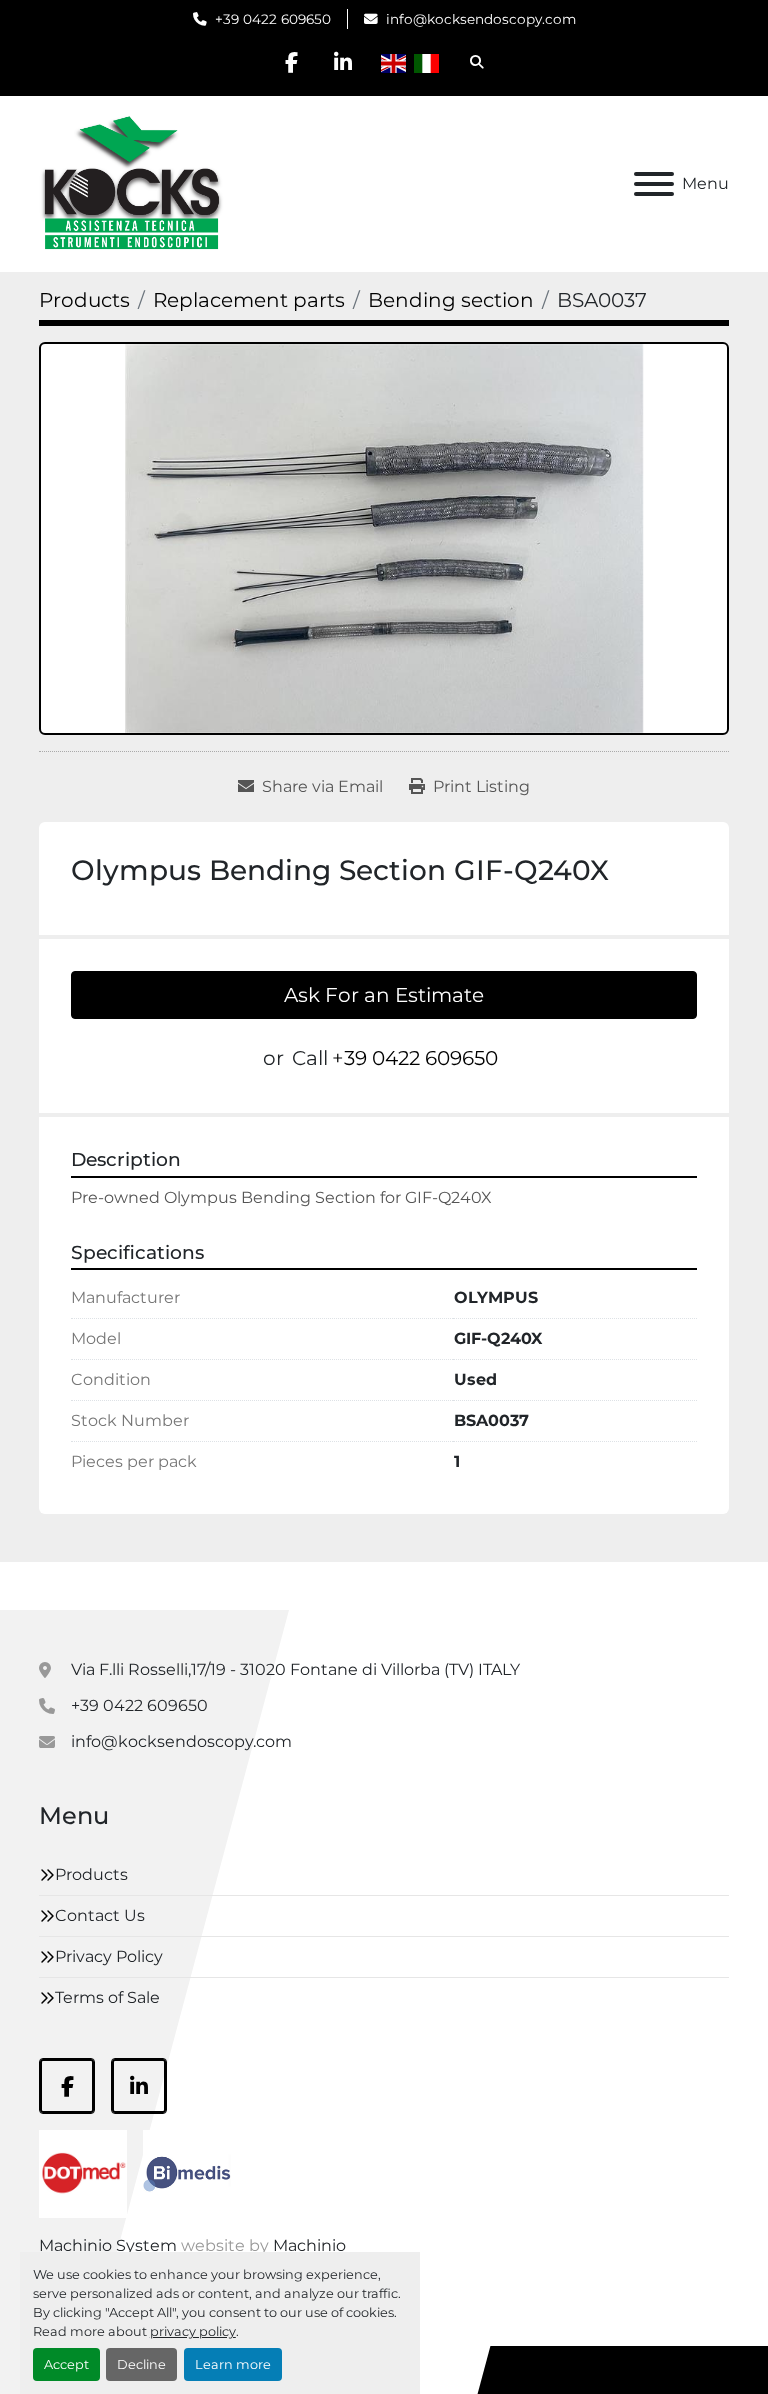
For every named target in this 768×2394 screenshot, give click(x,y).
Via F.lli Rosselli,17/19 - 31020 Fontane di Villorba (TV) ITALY (295, 1669)
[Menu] (654, 184)
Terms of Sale (107, 1997)
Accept (66, 2364)
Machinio (309, 2245)
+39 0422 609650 (273, 19)
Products (91, 1874)
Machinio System (108, 2245)
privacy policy (193, 2331)
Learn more (233, 2364)
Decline (141, 2364)
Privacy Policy (109, 1956)
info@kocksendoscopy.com (481, 19)
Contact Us (100, 1915)
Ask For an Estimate (384, 995)
